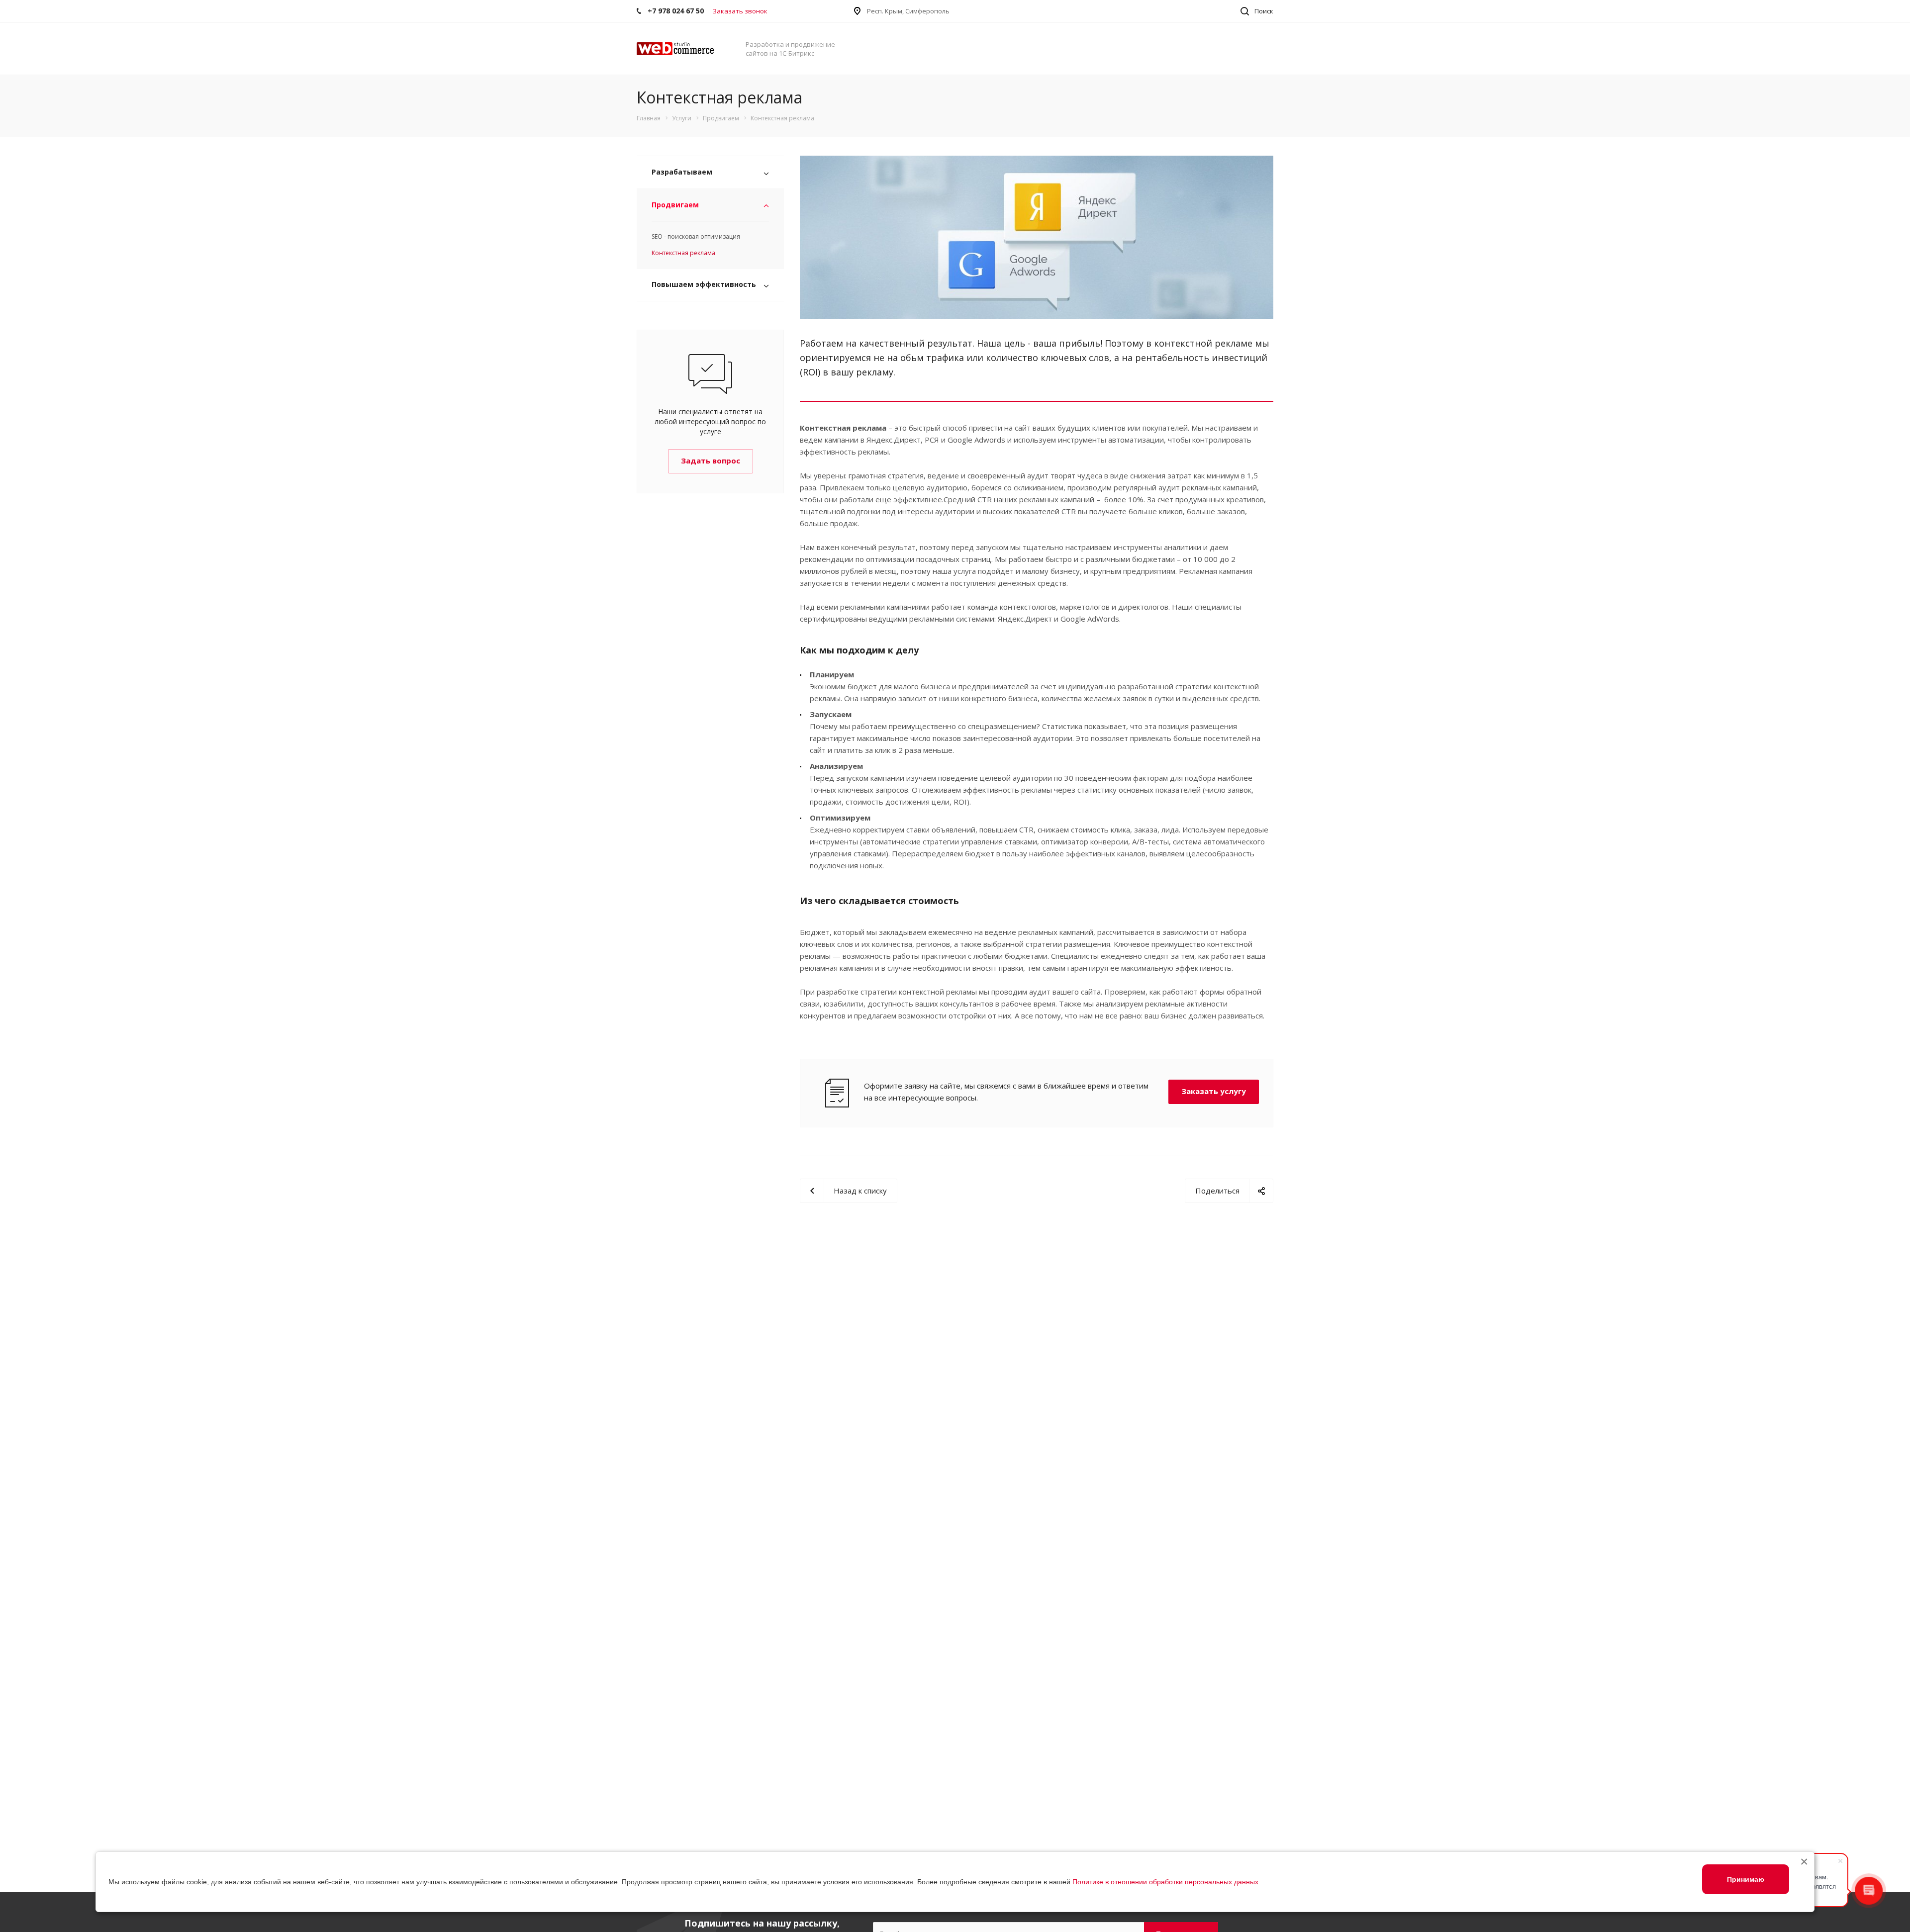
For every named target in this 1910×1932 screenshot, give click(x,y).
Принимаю (1746, 1879)
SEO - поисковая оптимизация (696, 236)
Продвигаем (675, 205)
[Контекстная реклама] (1037, 162)
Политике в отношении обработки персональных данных (1165, 1882)
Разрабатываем (682, 172)
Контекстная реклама (683, 253)
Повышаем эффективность (704, 284)
